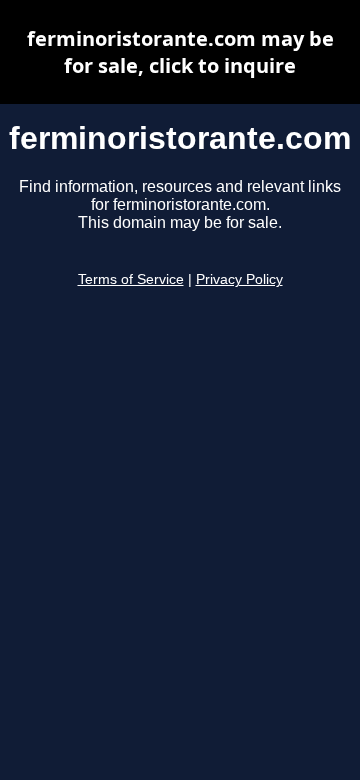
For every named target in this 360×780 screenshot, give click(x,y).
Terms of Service (131, 279)
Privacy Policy (239, 279)
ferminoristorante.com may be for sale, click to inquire (180, 52)
